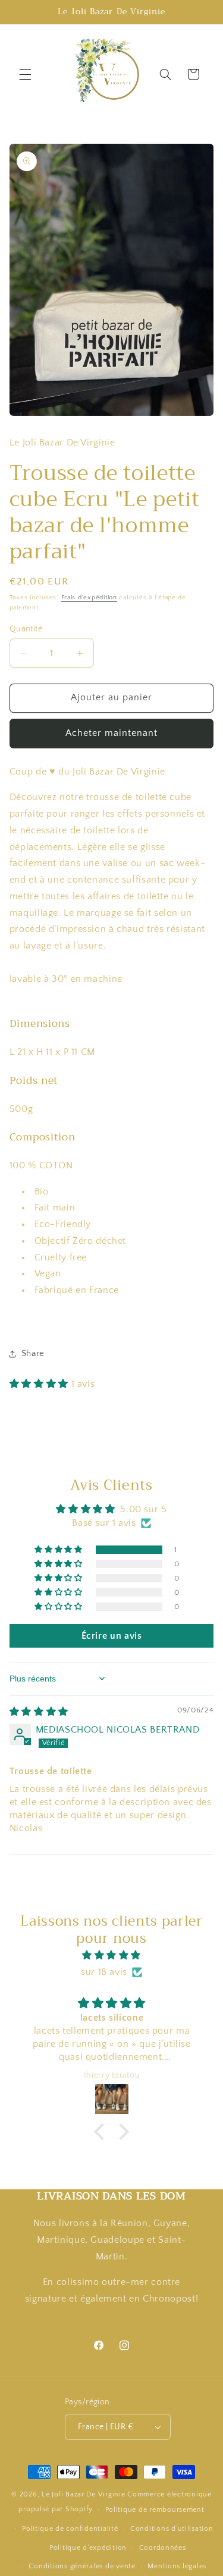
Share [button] (33, 1354)
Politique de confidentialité (70, 2529)
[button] (25, 74)
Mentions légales (177, 2566)
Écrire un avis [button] (112, 1636)
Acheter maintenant (112, 733)
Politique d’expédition (88, 2548)
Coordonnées (163, 2548)
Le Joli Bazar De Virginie (83, 2494)
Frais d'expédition (89, 598)
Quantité (26, 629)
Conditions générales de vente (82, 2566)
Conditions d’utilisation (172, 2529)
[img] (39, 1712)
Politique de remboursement (155, 2510)
